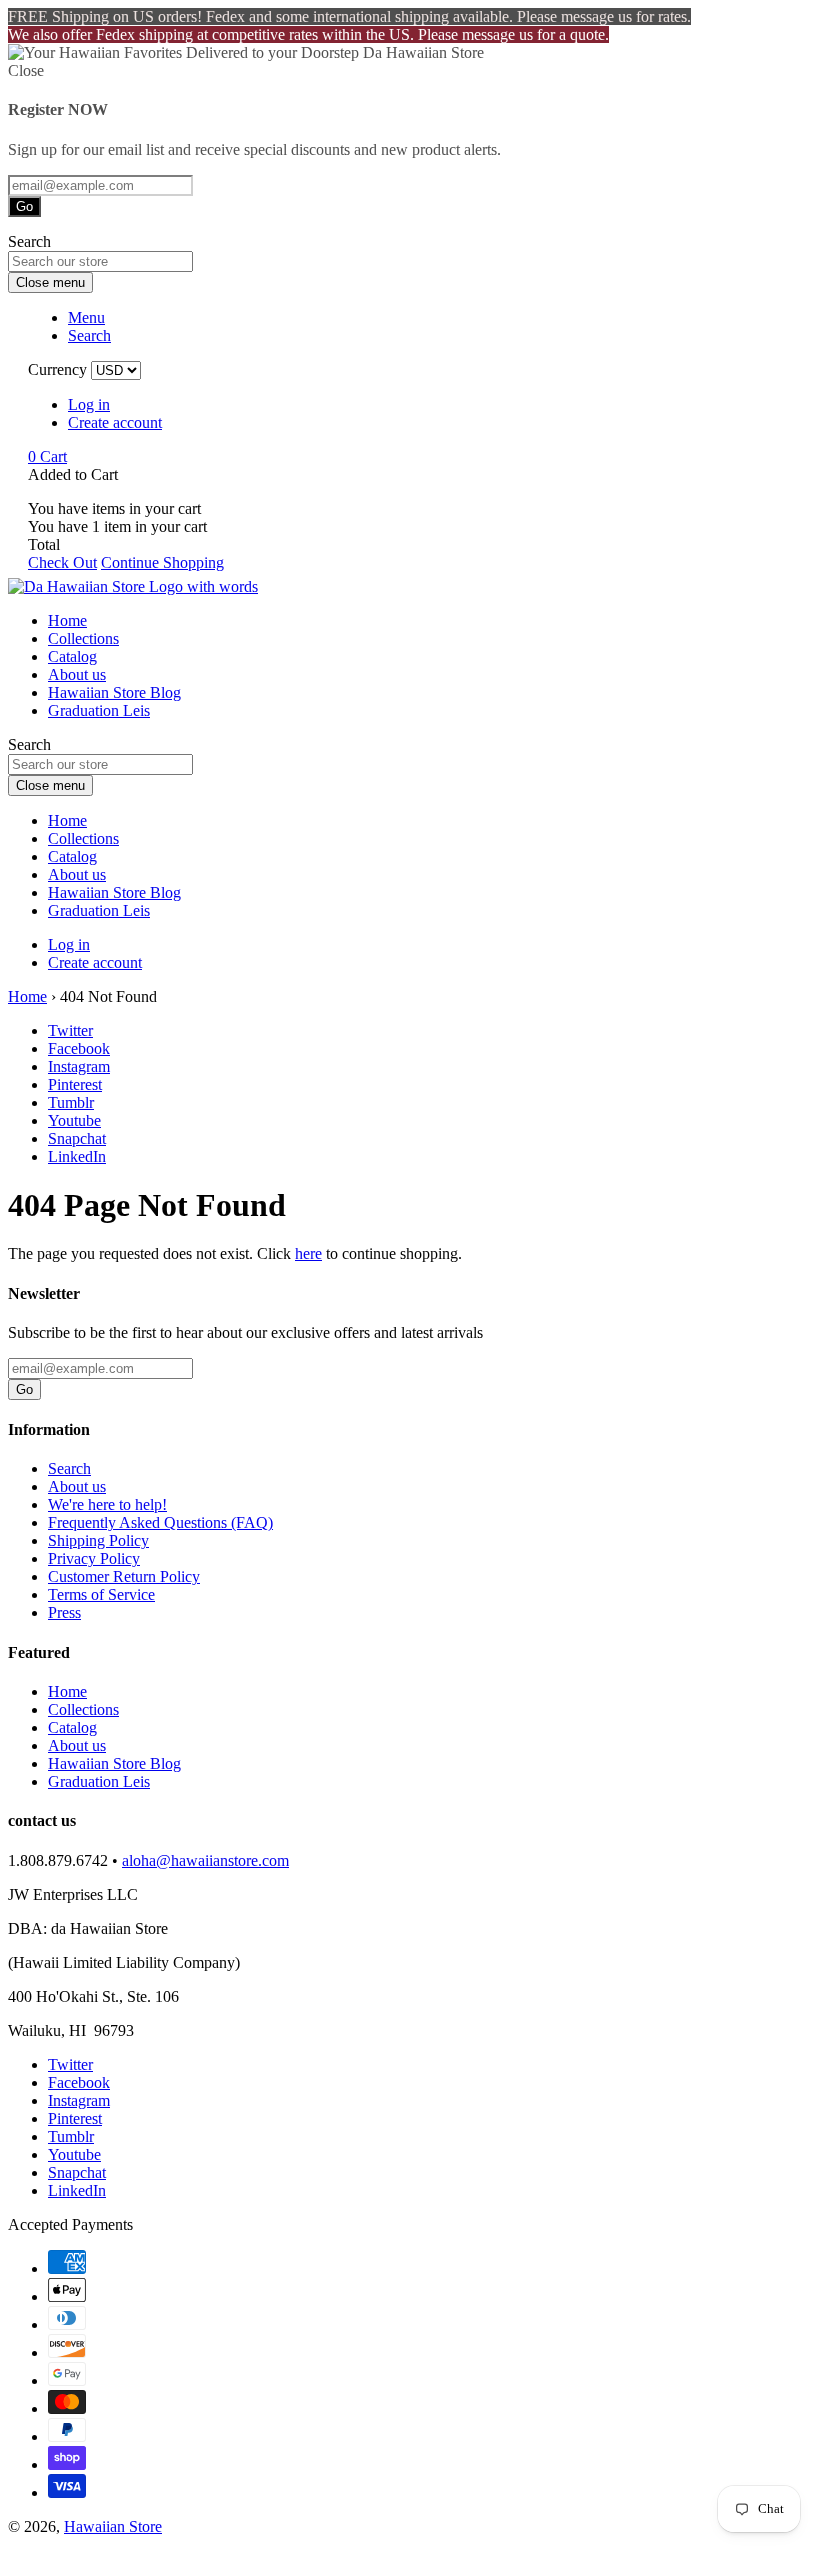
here (308, 1253)
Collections (83, 638)
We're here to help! (107, 1504)
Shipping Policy (98, 1540)
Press (64, 1612)
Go (24, 206)
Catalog (72, 656)
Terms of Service (101, 1594)
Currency (57, 369)
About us (77, 674)
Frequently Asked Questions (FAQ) (160, 1522)
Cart (47, 456)
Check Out (62, 562)
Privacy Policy (94, 1558)
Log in (89, 404)
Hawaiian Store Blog (114, 692)
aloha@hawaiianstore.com (205, 1860)
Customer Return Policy (124, 1576)
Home (67, 620)
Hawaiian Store (113, 2526)
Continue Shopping (162, 562)
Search (69, 1468)
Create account (115, 422)
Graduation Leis (99, 710)
